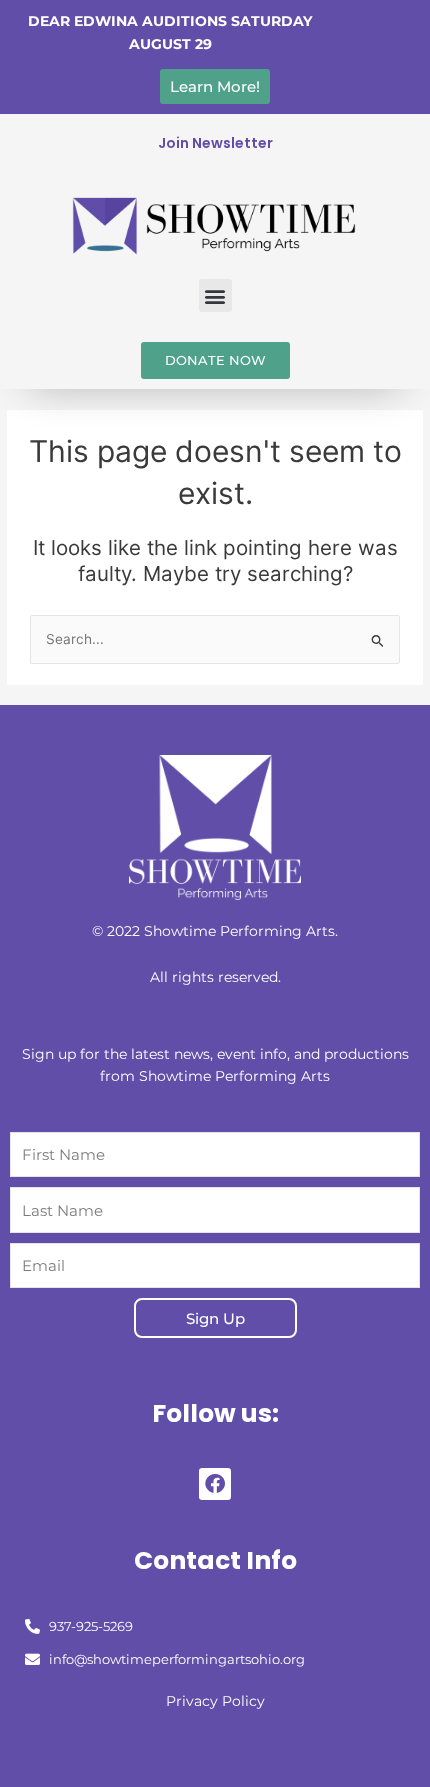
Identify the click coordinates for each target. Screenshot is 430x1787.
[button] (215, 295)
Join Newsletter (215, 143)
